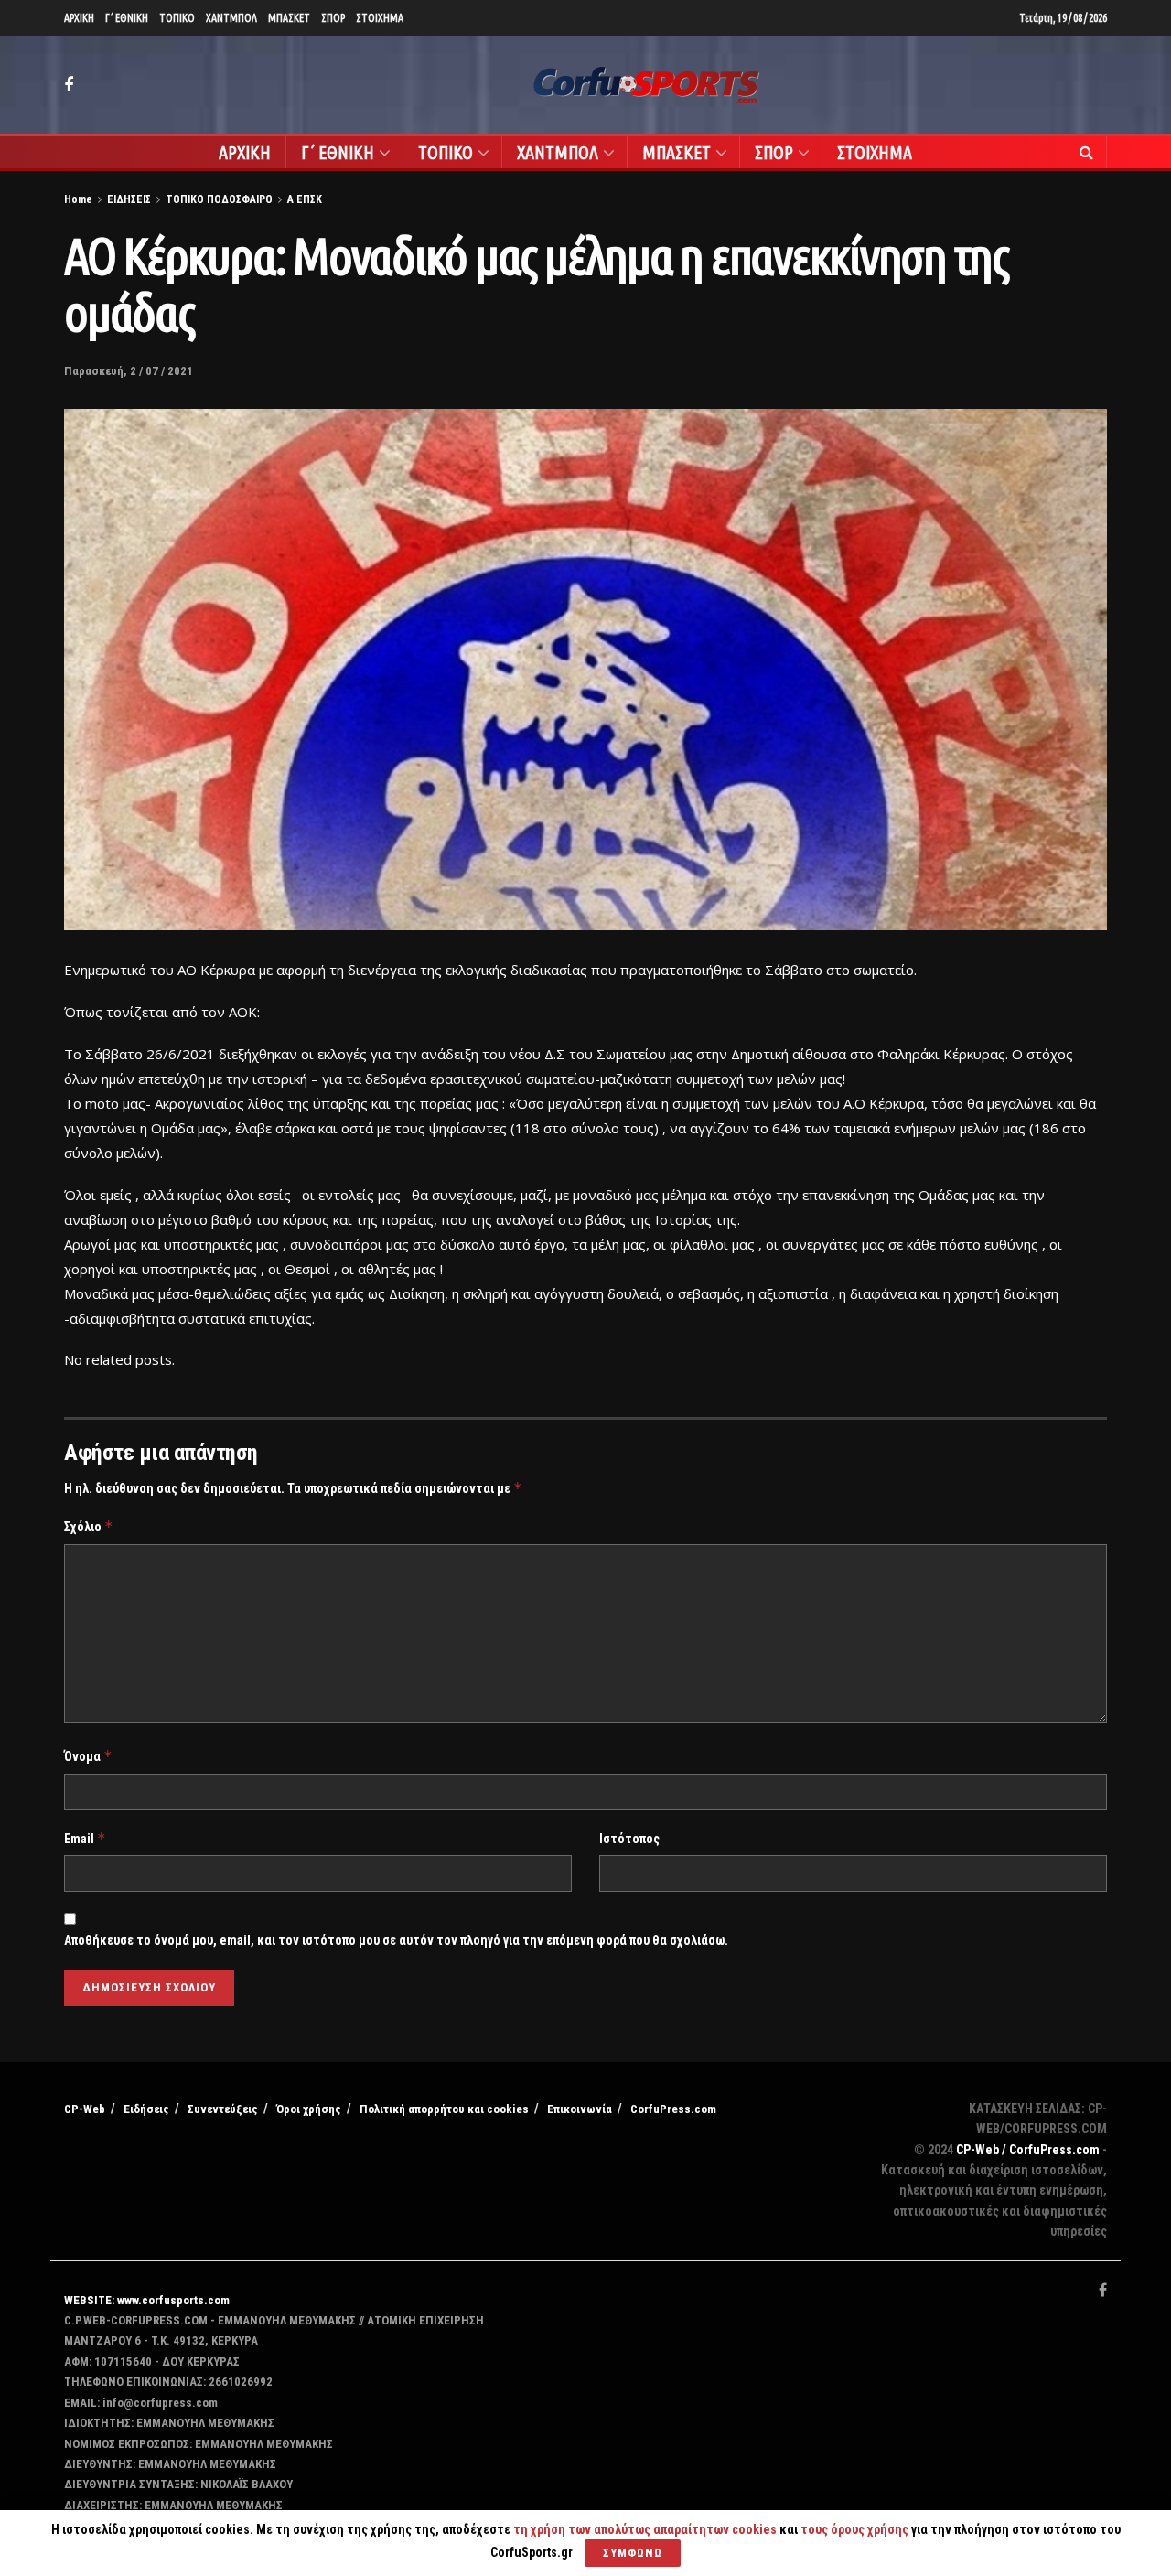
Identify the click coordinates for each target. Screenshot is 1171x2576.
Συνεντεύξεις (223, 2109)
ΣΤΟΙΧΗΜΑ (380, 18)
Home (78, 199)
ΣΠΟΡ (333, 18)
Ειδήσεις (146, 2109)
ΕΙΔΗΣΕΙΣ (129, 199)
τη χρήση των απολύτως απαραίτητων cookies (645, 2529)
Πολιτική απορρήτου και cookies (444, 2109)
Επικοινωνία (580, 2109)
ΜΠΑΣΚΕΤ (289, 18)
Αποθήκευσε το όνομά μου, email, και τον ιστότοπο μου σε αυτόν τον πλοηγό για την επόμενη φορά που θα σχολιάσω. (396, 1940)
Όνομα (88, 1756)
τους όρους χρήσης (856, 2529)
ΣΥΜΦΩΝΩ (633, 2553)
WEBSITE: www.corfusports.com (147, 2300)
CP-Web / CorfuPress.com (1028, 2150)
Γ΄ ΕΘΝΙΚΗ (127, 18)
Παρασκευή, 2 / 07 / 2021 (129, 371)
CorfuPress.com (673, 2109)
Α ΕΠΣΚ (305, 199)
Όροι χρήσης (309, 2109)
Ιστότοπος (629, 1839)
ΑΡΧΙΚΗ (79, 18)
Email (85, 1838)
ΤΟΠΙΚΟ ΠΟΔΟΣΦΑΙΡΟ (219, 199)
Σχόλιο (89, 1526)
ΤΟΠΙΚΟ (177, 18)
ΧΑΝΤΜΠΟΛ (231, 18)
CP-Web (85, 2109)
